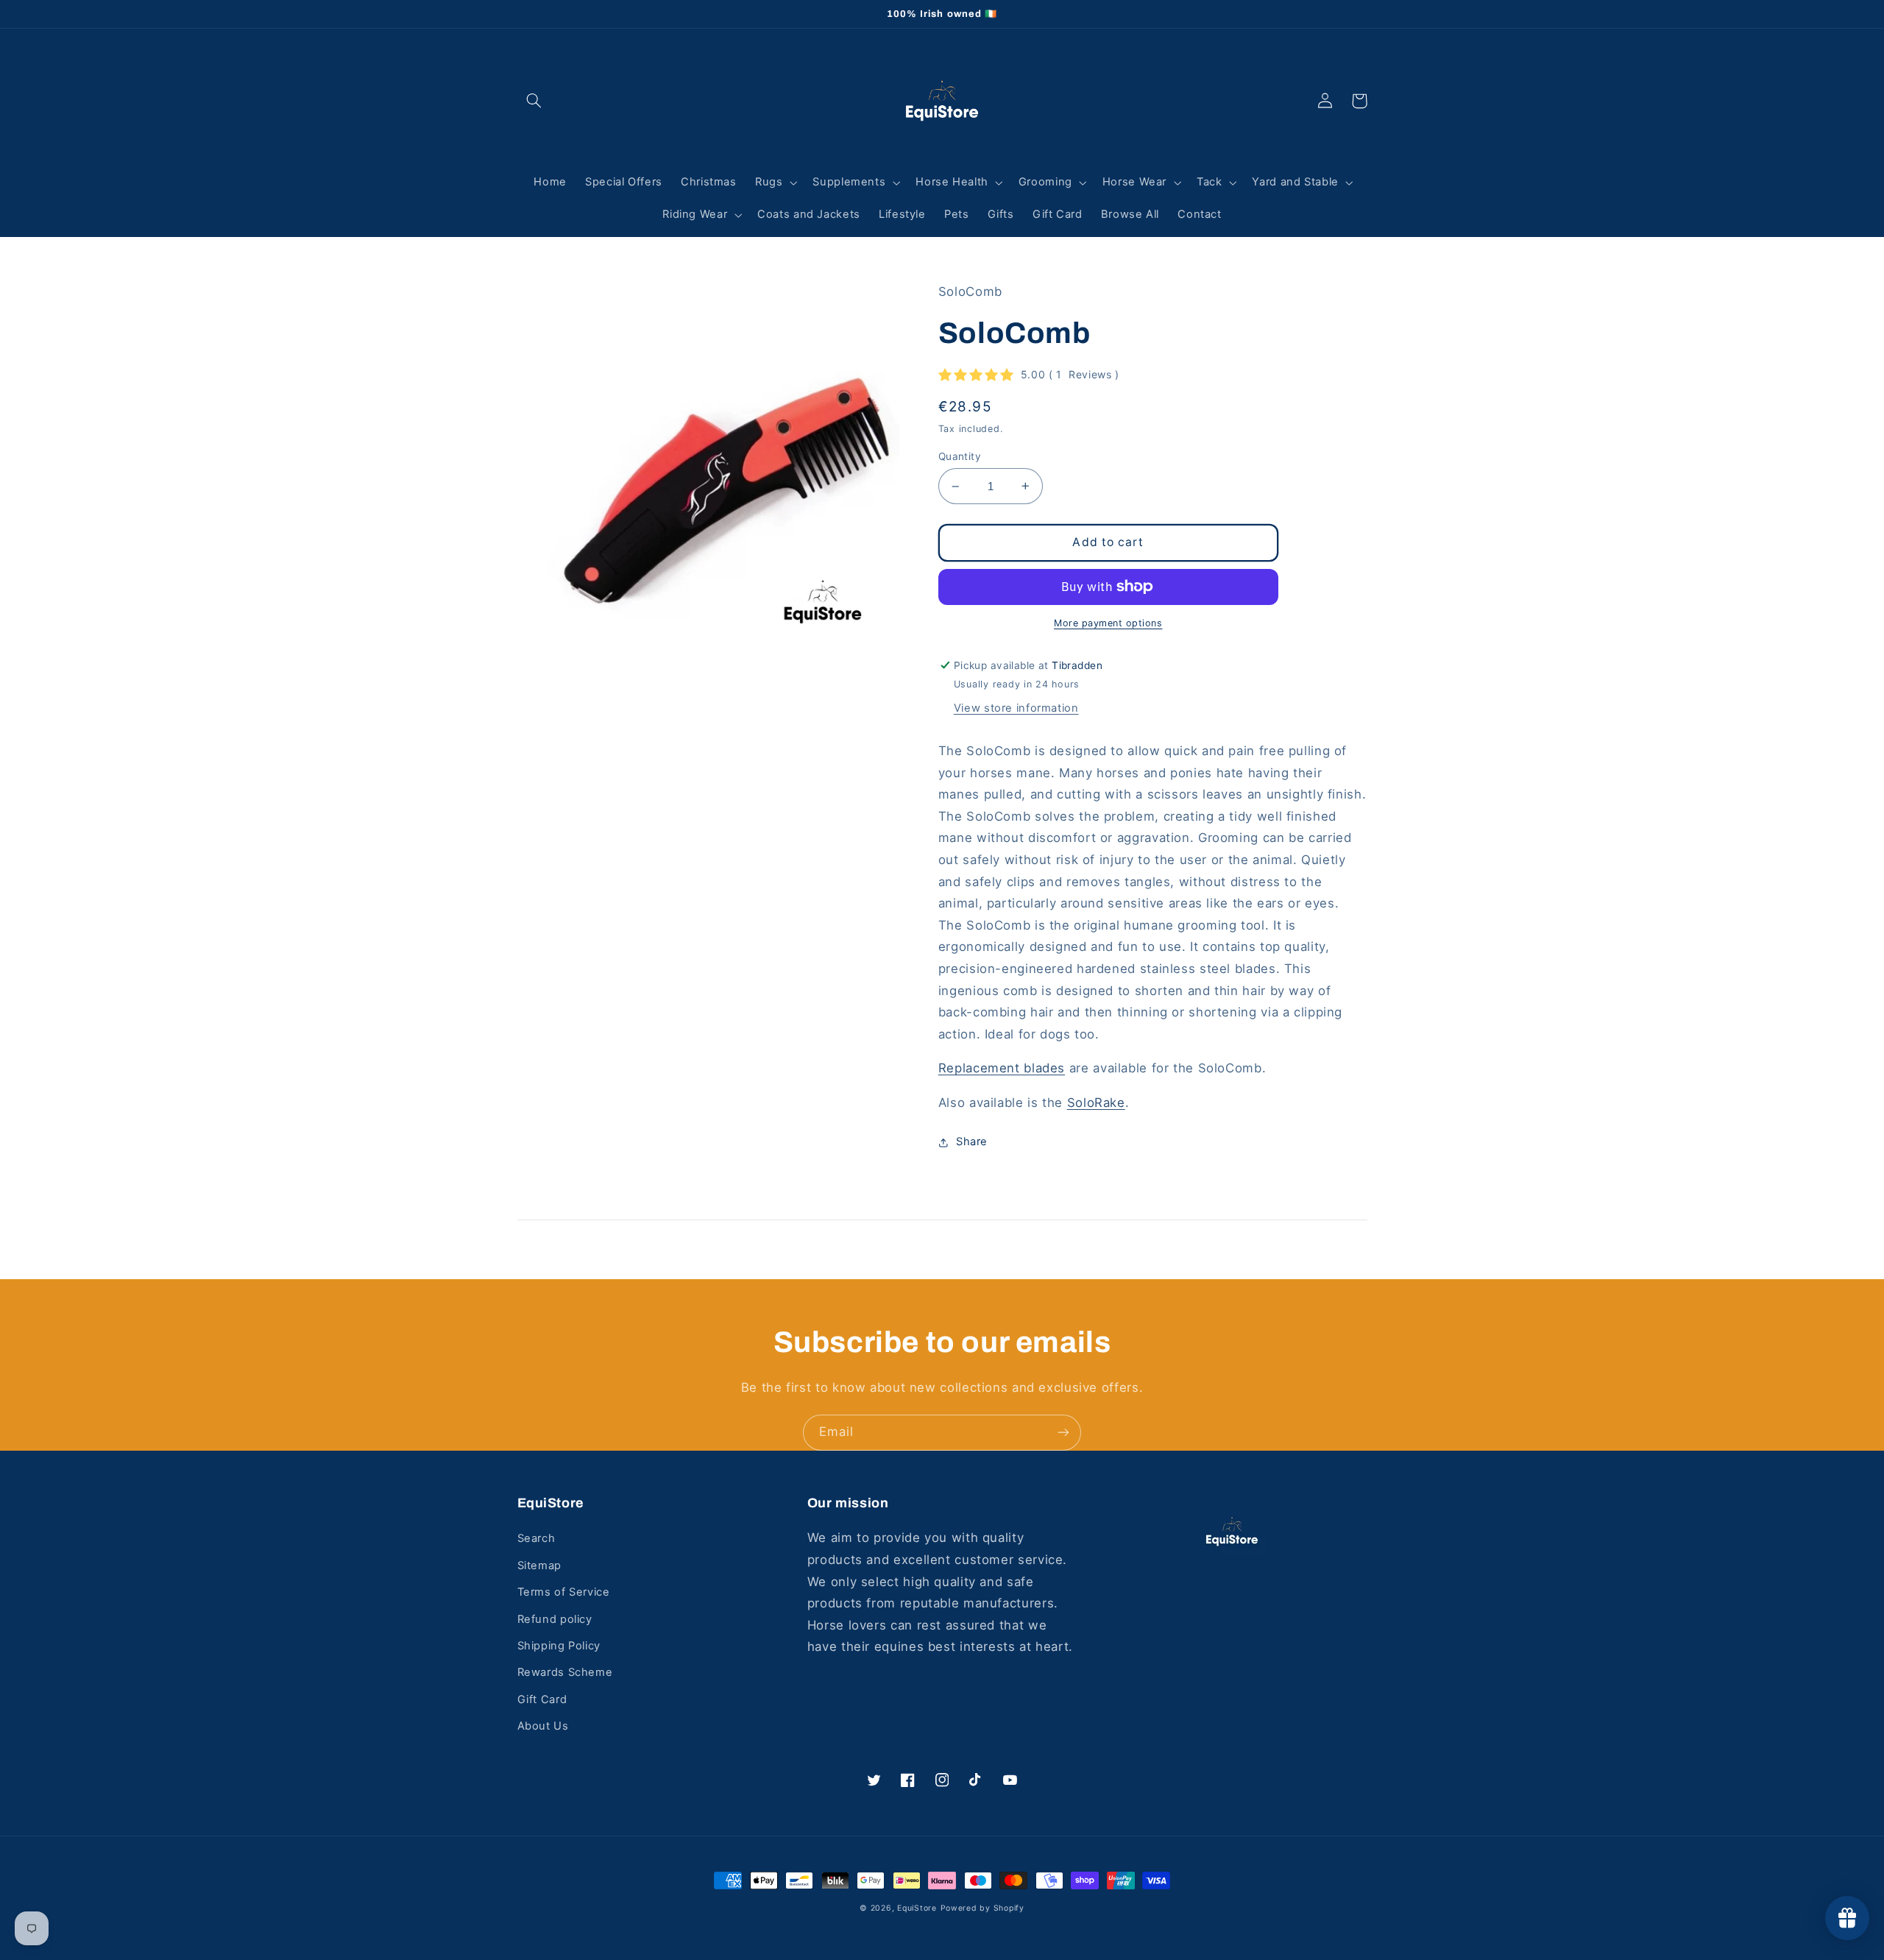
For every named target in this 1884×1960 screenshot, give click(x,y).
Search (536, 1538)
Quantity (960, 456)
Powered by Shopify (982, 1908)
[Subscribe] (1063, 1433)
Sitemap (539, 1565)
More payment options (1108, 623)
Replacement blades (1002, 1068)
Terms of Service (564, 1592)
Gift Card (542, 1699)
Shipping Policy (559, 1646)
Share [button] (972, 1142)
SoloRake (1096, 1103)
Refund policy (555, 1619)
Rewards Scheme (565, 1672)
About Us (543, 1726)
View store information (1016, 708)
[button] (534, 101)
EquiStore (917, 1908)
